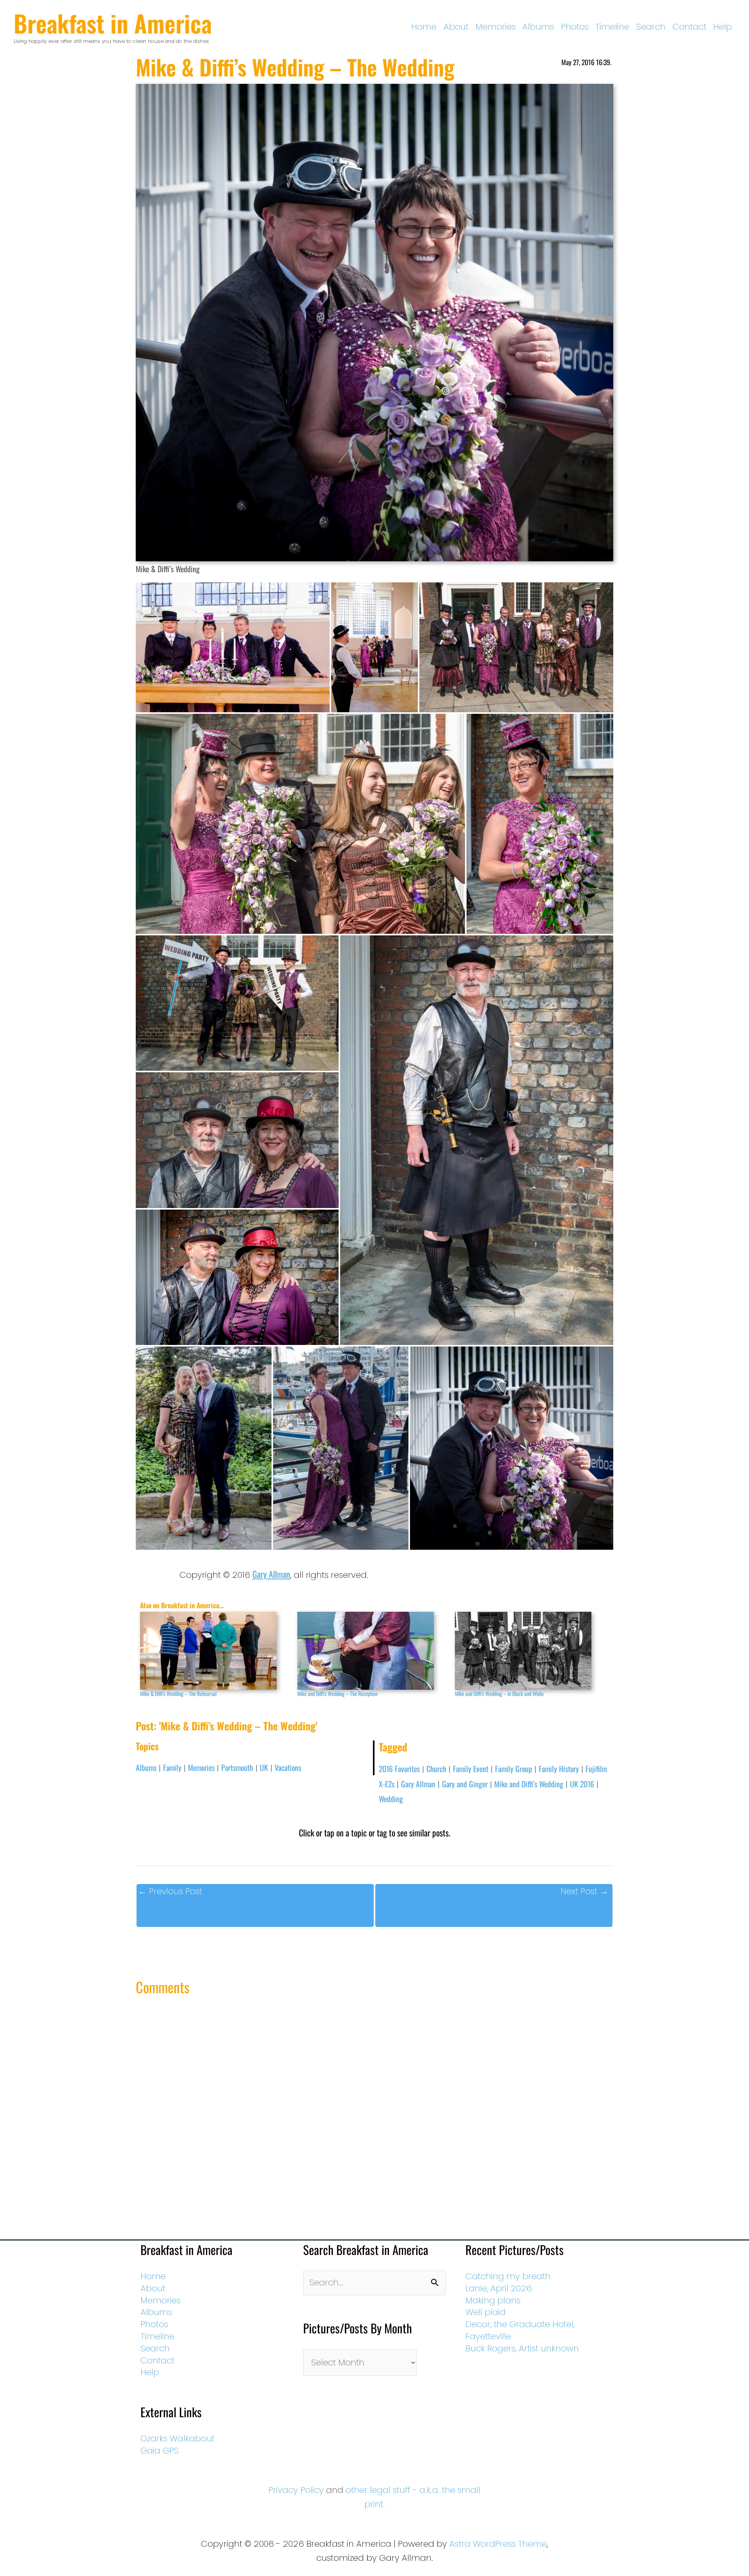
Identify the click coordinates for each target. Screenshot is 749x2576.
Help (722, 27)
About (456, 27)
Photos (575, 27)
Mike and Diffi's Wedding (529, 1784)
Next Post (584, 1891)
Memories (496, 27)
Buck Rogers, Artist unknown (522, 2348)
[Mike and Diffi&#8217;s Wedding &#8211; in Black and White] (530, 1651)
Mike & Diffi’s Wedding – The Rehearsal (178, 1693)
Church (436, 1769)
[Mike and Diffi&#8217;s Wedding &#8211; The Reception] (372, 1651)
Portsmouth (237, 1767)
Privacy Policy (296, 2490)
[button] (233, 647)
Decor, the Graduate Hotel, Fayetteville (520, 2330)
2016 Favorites (399, 1769)
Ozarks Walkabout (177, 2439)
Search (651, 27)
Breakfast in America (113, 23)
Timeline (612, 27)
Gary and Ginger (465, 1784)
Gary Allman (271, 1574)
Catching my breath (508, 2276)
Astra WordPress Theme (498, 2544)
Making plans (493, 2300)
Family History (559, 1769)
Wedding (391, 1799)
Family (172, 1767)
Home (424, 27)
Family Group (514, 1769)
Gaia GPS (160, 2451)
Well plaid (485, 2312)
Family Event (471, 1769)
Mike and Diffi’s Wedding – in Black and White (499, 1693)
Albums (538, 27)
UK (264, 1767)
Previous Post (170, 1891)
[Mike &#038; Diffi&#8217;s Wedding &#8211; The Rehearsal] (215, 1651)
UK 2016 (582, 1784)
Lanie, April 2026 (499, 2288)
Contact (690, 27)
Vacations (288, 1767)
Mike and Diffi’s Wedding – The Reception (337, 1693)
